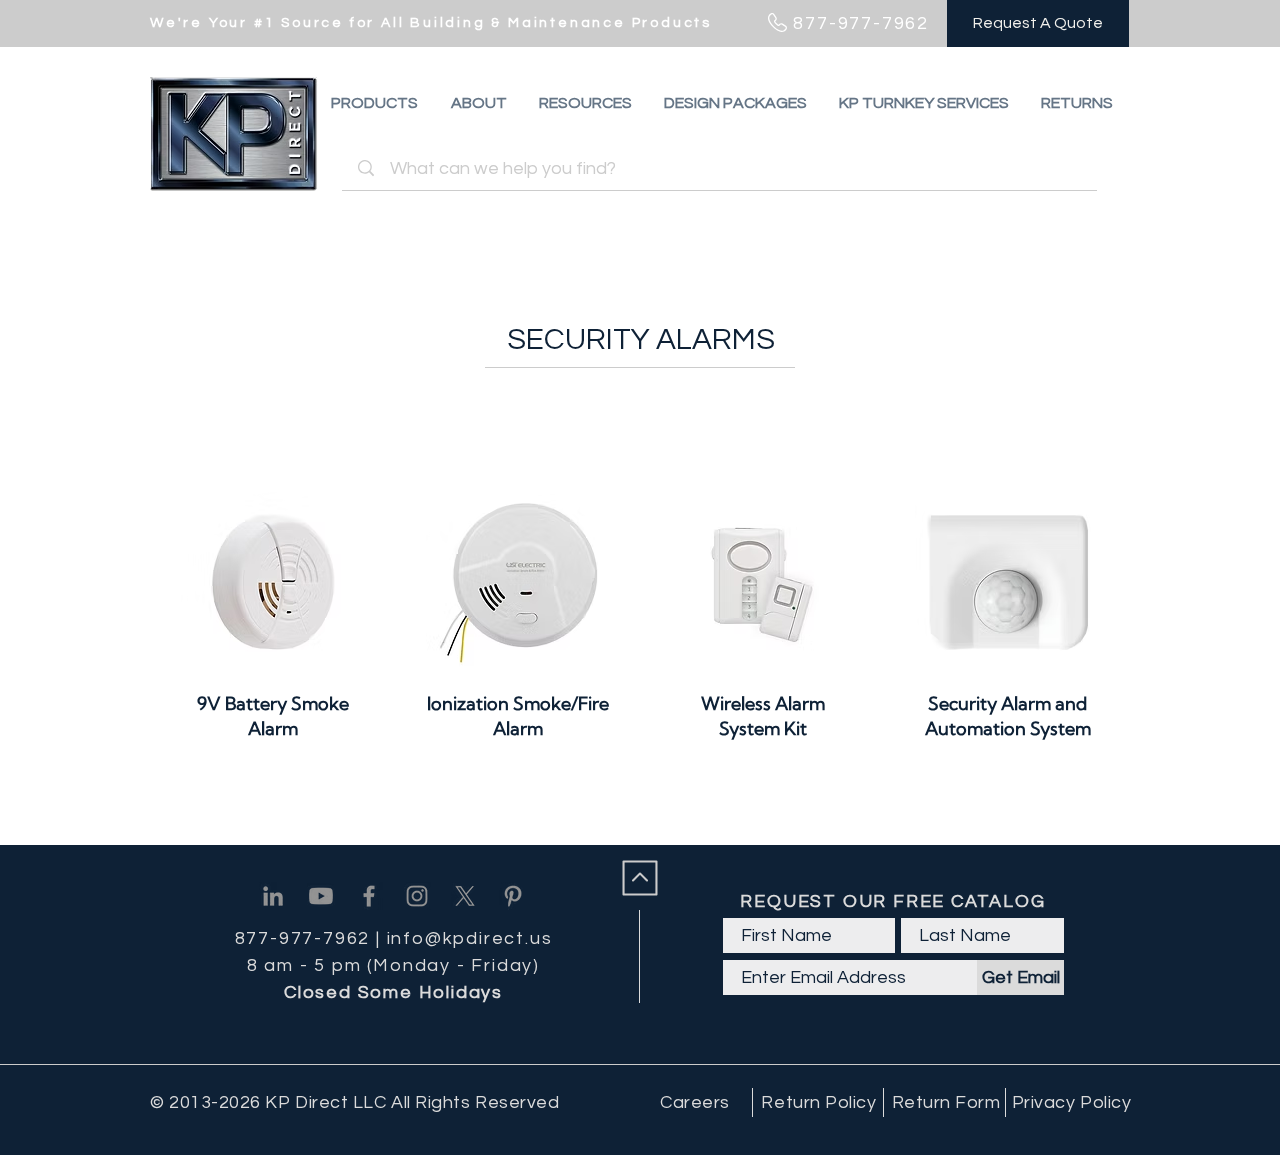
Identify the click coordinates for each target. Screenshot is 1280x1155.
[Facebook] (369, 896)
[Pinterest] (513, 896)
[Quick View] (273, 582)
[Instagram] (417, 896)
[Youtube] (321, 896)
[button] (1077, 103)
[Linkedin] (273, 896)
